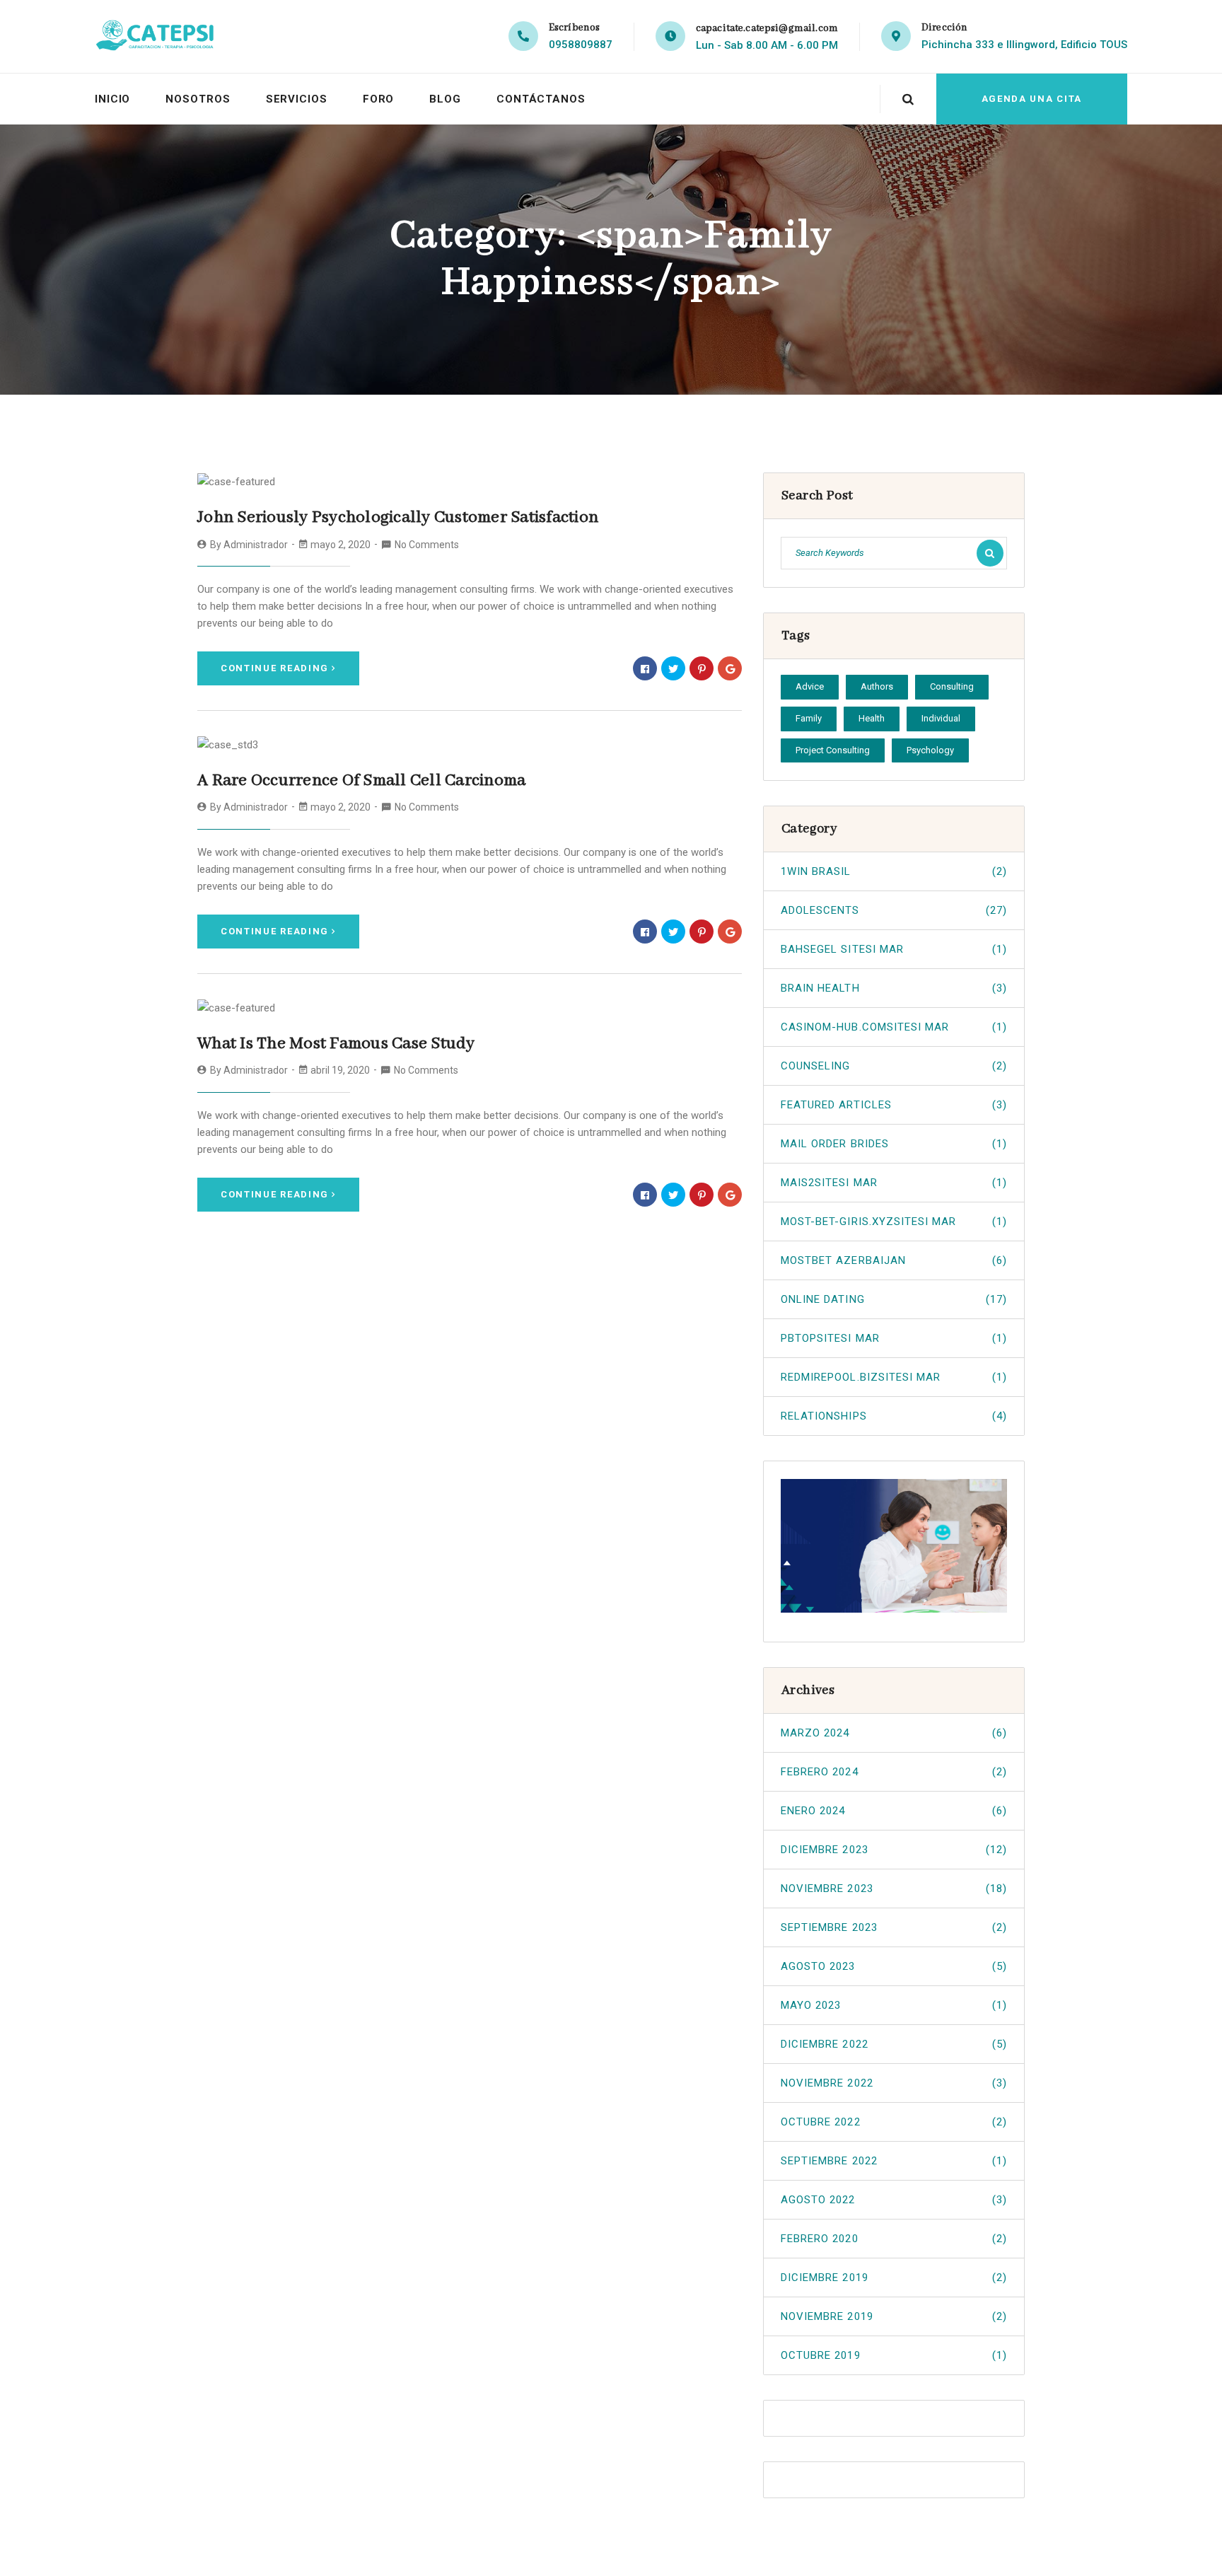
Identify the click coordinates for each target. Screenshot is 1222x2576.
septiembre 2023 (894, 1927)
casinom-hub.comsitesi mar (894, 1027)
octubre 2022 (894, 2122)
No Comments (427, 545)
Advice (810, 686)
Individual (941, 718)
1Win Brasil (894, 871)
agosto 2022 (894, 2200)
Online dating (894, 1299)
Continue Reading (275, 668)
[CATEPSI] (161, 36)
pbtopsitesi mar (894, 1338)
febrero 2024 (894, 1772)
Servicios (297, 99)
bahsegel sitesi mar (894, 949)
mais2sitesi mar (894, 1183)
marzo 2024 (894, 1733)
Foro (379, 99)
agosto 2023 (894, 1966)
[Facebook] (645, 668)
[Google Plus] (730, 668)
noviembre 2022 (894, 2083)
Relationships (894, 1416)
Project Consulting (833, 750)
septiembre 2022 (894, 2161)
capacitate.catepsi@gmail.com (767, 28)
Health (872, 718)
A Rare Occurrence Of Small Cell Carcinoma (361, 781)
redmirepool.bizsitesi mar (894, 1377)
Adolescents (894, 910)
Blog (445, 99)
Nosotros (198, 99)
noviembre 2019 (894, 2316)
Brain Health (894, 988)
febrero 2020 (894, 2239)
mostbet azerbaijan (894, 1260)
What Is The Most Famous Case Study (336, 1044)
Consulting (952, 686)
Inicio (112, 99)
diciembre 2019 (894, 2278)
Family (809, 718)
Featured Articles (894, 1105)
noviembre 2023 (894, 1889)
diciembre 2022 (894, 2044)
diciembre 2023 (894, 1850)
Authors (877, 686)
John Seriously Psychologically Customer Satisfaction (398, 517)
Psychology (930, 750)
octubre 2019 (894, 2355)
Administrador (256, 545)
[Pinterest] (702, 668)
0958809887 (581, 45)
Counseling (894, 1066)
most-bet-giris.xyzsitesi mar (894, 1222)
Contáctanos (541, 99)
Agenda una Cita (1032, 99)
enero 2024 (894, 1811)
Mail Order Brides (894, 1144)
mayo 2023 (894, 2005)
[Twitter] (673, 668)
